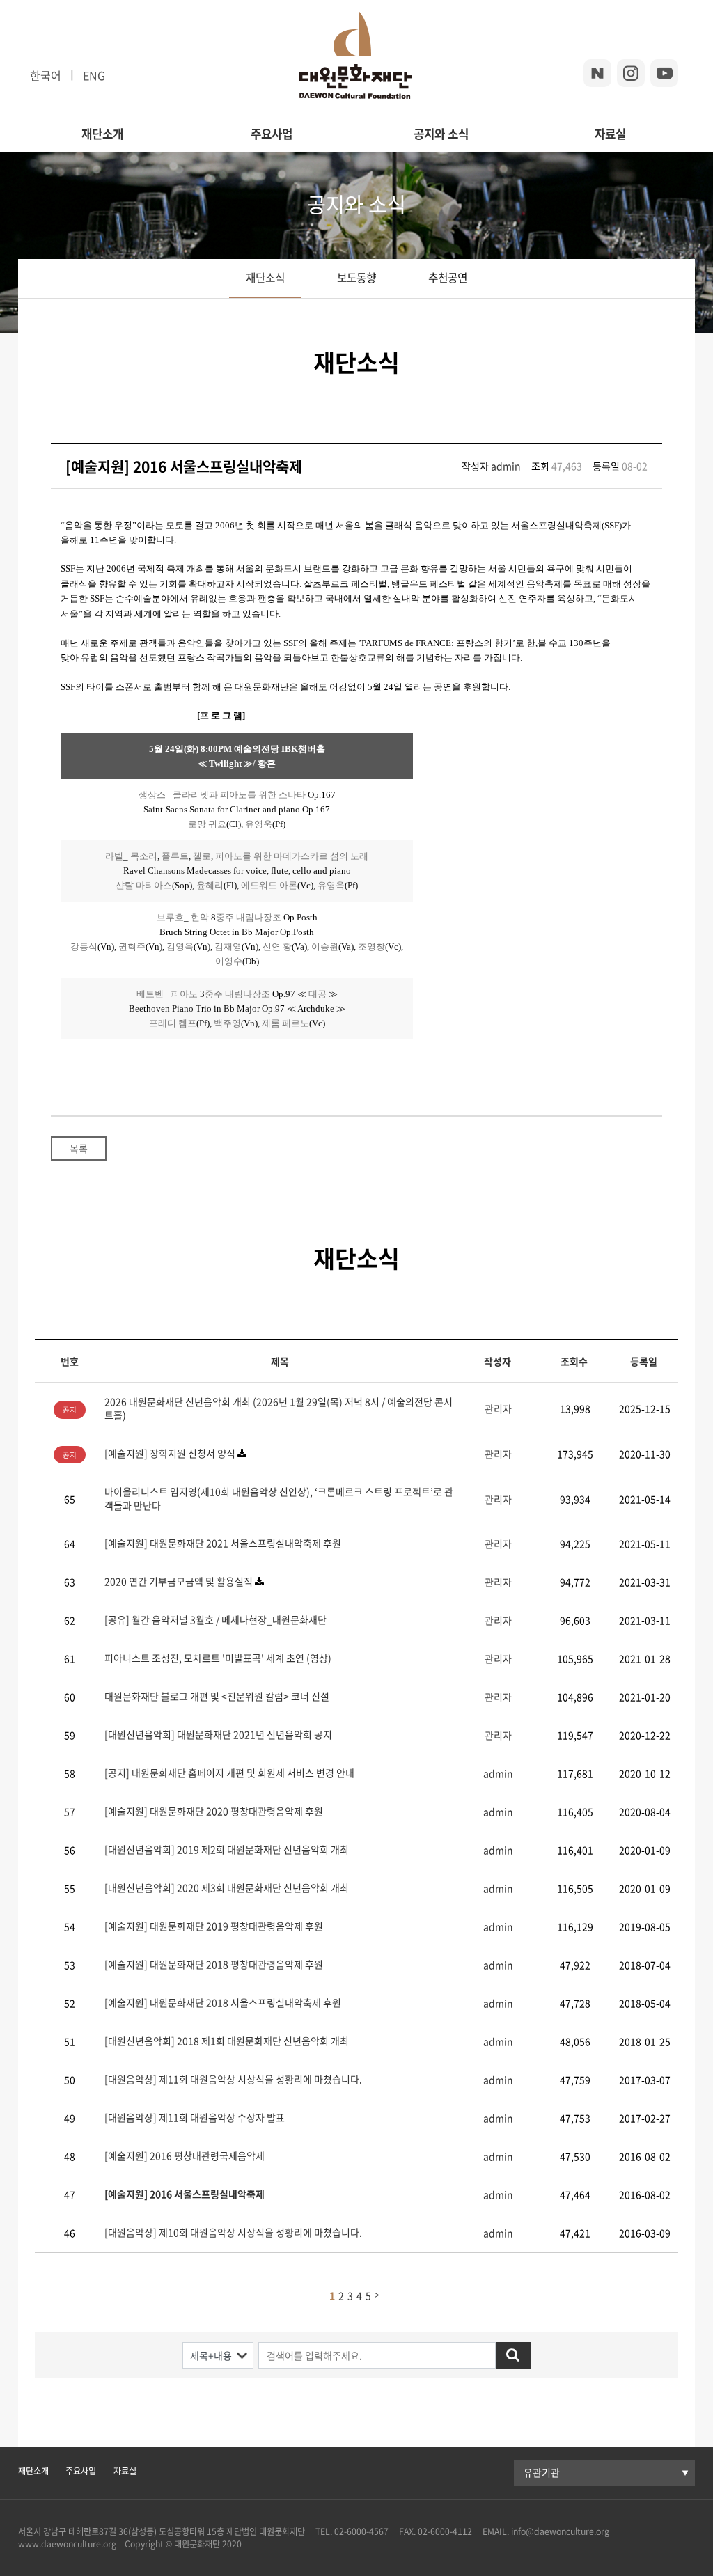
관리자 (498, 1408)
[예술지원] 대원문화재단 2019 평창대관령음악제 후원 (214, 1926)
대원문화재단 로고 (355, 58)
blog (597, 73)
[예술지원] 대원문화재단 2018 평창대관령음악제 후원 (214, 1964)
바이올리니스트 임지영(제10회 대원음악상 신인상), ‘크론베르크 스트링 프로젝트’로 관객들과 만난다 (279, 1498)
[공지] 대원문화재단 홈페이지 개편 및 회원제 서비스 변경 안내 (229, 1773)
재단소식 (265, 277)
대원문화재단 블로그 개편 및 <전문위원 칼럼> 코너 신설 (217, 1696)
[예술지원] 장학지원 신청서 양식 (170, 1453)
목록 (79, 1148)
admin (506, 466)
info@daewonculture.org (559, 2531)
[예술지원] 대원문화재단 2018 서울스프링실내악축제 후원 (223, 2002)
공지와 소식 (441, 134)
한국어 (46, 75)
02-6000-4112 (445, 2531)
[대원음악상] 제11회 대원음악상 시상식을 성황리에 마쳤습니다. (233, 2079)
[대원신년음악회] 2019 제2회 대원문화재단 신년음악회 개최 (227, 1849)
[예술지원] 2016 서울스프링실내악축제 (185, 2194)
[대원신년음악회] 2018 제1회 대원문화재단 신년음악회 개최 (227, 2041)
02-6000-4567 (361, 2531)
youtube (664, 73)
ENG (94, 75)
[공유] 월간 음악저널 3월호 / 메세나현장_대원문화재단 (216, 1619)
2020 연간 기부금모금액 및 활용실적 (180, 1581)
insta (631, 73)
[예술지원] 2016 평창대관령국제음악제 (185, 2155)
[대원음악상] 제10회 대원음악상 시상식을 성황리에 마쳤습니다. (233, 2232)
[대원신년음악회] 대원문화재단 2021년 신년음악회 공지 (218, 1734)
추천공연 (448, 277)
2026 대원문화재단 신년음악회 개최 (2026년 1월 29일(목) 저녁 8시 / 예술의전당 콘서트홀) (279, 1408)
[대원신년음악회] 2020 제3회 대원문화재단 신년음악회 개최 (227, 1887)
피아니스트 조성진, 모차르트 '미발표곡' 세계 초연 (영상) (218, 1658)
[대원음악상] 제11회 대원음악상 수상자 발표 (195, 2117)
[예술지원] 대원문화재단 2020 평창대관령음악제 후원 (214, 1811)
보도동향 (356, 277)
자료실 (610, 134)
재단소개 (102, 134)
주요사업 (272, 134)
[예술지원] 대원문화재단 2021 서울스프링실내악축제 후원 (223, 1543)
